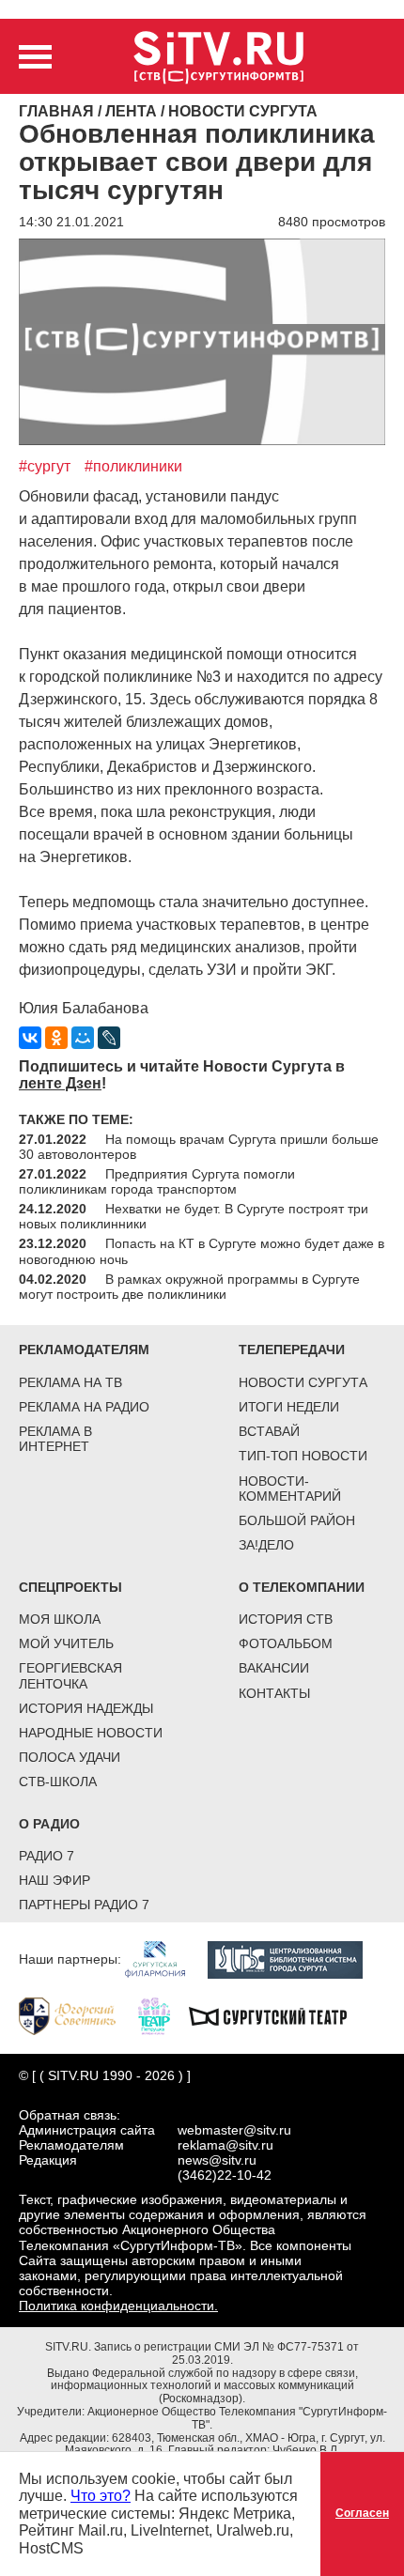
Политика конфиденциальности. (118, 2306)
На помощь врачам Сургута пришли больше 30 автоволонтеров (199, 1147)
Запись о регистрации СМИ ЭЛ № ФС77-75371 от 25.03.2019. (226, 2353)
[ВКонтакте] (30, 1038)
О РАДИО (49, 1824)
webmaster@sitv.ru (234, 2130)
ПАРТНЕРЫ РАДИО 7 (84, 1905)
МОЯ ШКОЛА (60, 1619)
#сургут (45, 466)
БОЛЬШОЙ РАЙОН (297, 1520)
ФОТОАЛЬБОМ (286, 1643)
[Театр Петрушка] (163, 2014)
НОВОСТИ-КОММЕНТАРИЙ (290, 1489)
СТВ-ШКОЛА (58, 1782)
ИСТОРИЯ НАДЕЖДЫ (86, 1708)
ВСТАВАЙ (269, 1431)
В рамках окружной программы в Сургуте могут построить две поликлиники (189, 1287)
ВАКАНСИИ (274, 1668)
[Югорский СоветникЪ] (77, 2014)
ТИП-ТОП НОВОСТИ (303, 1456)
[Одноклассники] (56, 1038)
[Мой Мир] (83, 1038)
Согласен (362, 2513)
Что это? (101, 2496)
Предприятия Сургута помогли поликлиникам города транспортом (157, 1181)
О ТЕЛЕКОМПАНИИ (302, 1587)
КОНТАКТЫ (274, 1693)
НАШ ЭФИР (54, 1880)
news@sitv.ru (217, 2160)
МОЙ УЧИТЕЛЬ (66, 1643)
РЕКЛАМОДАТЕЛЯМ (84, 1350)
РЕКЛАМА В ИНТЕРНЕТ (55, 1439)
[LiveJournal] (109, 1038)
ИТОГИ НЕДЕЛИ (289, 1407)
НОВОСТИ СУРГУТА (303, 1382)
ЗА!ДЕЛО (266, 1545)
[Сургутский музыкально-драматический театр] (277, 2014)
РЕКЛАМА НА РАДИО (84, 1407)
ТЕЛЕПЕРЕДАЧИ (292, 1350)
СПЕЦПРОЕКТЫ (70, 1587)
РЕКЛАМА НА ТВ (70, 1382)
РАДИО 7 (47, 1856)
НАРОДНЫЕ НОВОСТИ (91, 1733)
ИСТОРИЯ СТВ (286, 1619)
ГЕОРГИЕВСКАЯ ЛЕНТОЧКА (70, 1675)
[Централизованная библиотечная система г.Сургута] (295, 1958)
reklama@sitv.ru (225, 2145)
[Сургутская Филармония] (164, 1958)
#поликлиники (133, 466)
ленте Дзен (60, 1083)
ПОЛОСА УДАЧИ (70, 1757)
